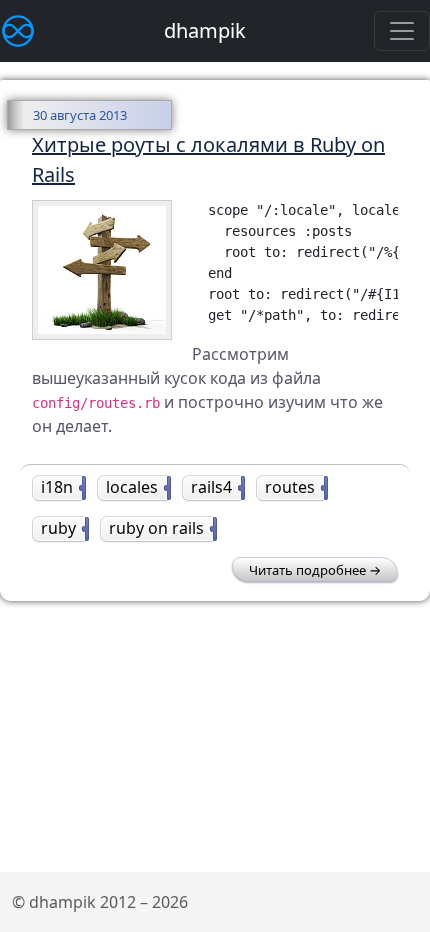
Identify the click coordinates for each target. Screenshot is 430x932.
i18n (61, 487)
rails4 (216, 487)
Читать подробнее (307, 570)
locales (136, 487)
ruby (63, 528)
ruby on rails (161, 528)
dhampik (205, 30)
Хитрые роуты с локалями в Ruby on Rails (208, 159)
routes (294, 487)
